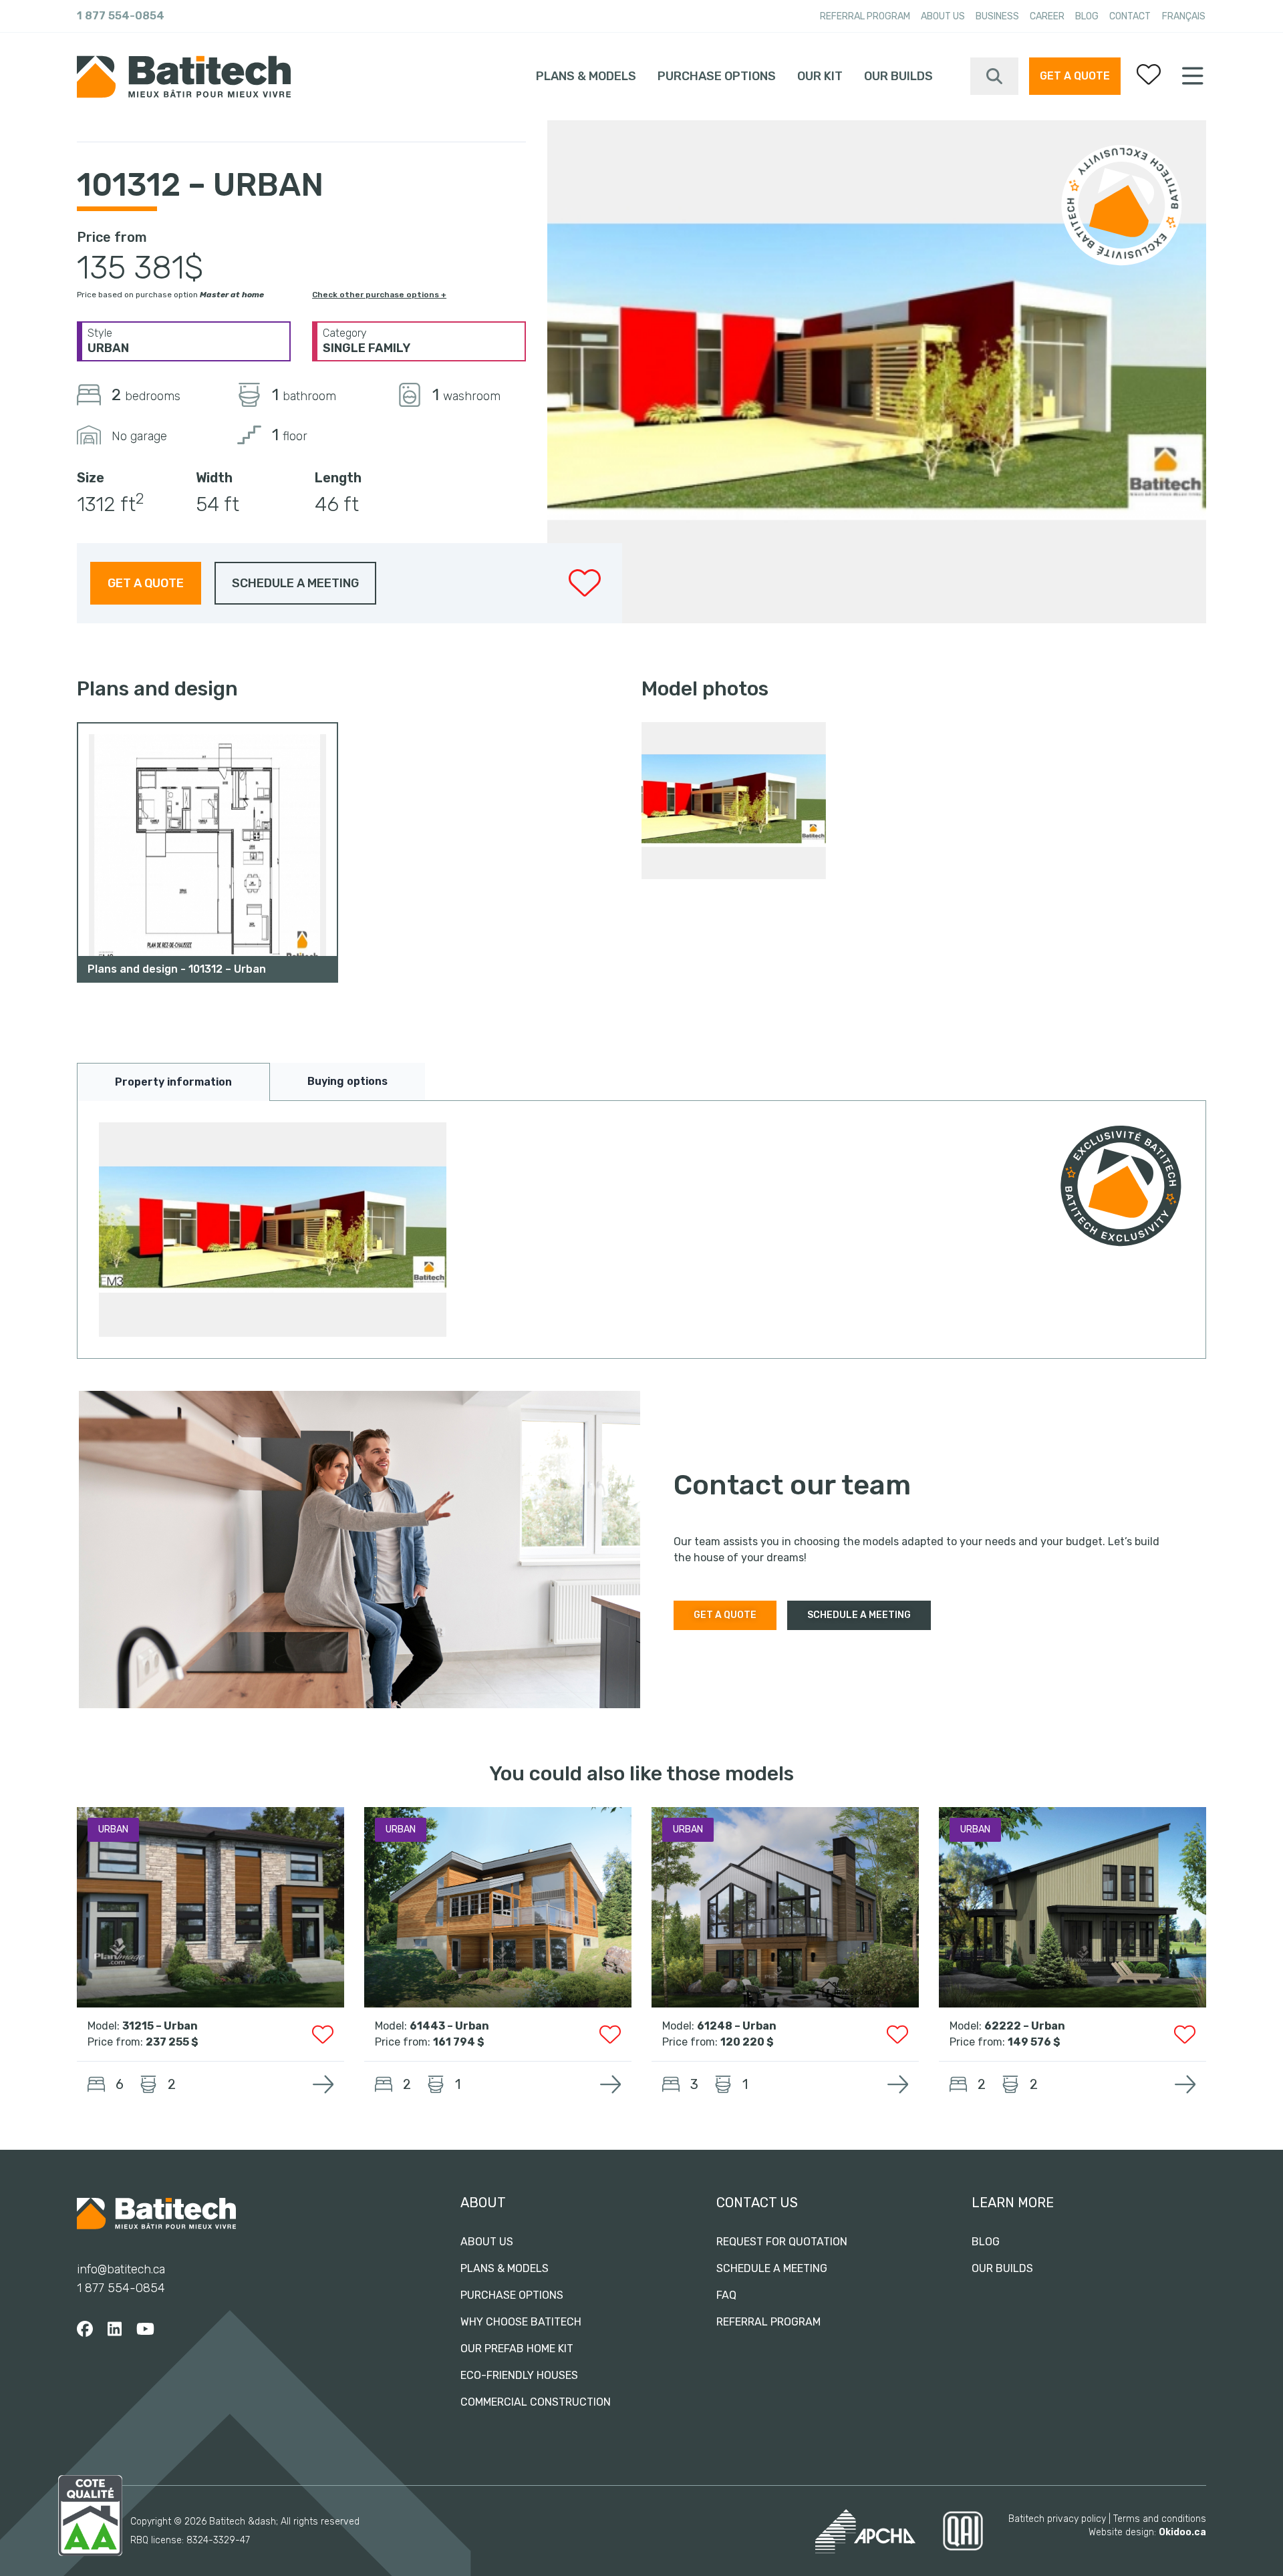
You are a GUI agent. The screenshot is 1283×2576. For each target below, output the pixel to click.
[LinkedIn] (115, 2329)
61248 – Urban (737, 2026)
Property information (173, 1082)
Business (997, 16)
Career (1047, 16)
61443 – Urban (449, 2026)
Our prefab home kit (517, 2349)
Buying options (347, 1081)
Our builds (898, 76)
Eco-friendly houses (519, 2375)
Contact (1130, 16)
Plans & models (586, 76)
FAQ (726, 2295)
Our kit (820, 76)
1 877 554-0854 (121, 16)
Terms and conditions (1160, 2519)
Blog (1087, 16)
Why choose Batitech (521, 2322)
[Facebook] (85, 2329)
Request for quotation (782, 2242)
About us (943, 16)
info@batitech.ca (121, 2269)
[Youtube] (145, 2329)
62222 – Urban (1025, 2026)
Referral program (865, 16)
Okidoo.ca (1182, 2532)
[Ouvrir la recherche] (994, 76)
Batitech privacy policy (1057, 2519)
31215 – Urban (160, 2026)
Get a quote (1075, 76)
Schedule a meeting (772, 2268)
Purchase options (717, 76)
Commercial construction (536, 2402)
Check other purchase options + (379, 295)
